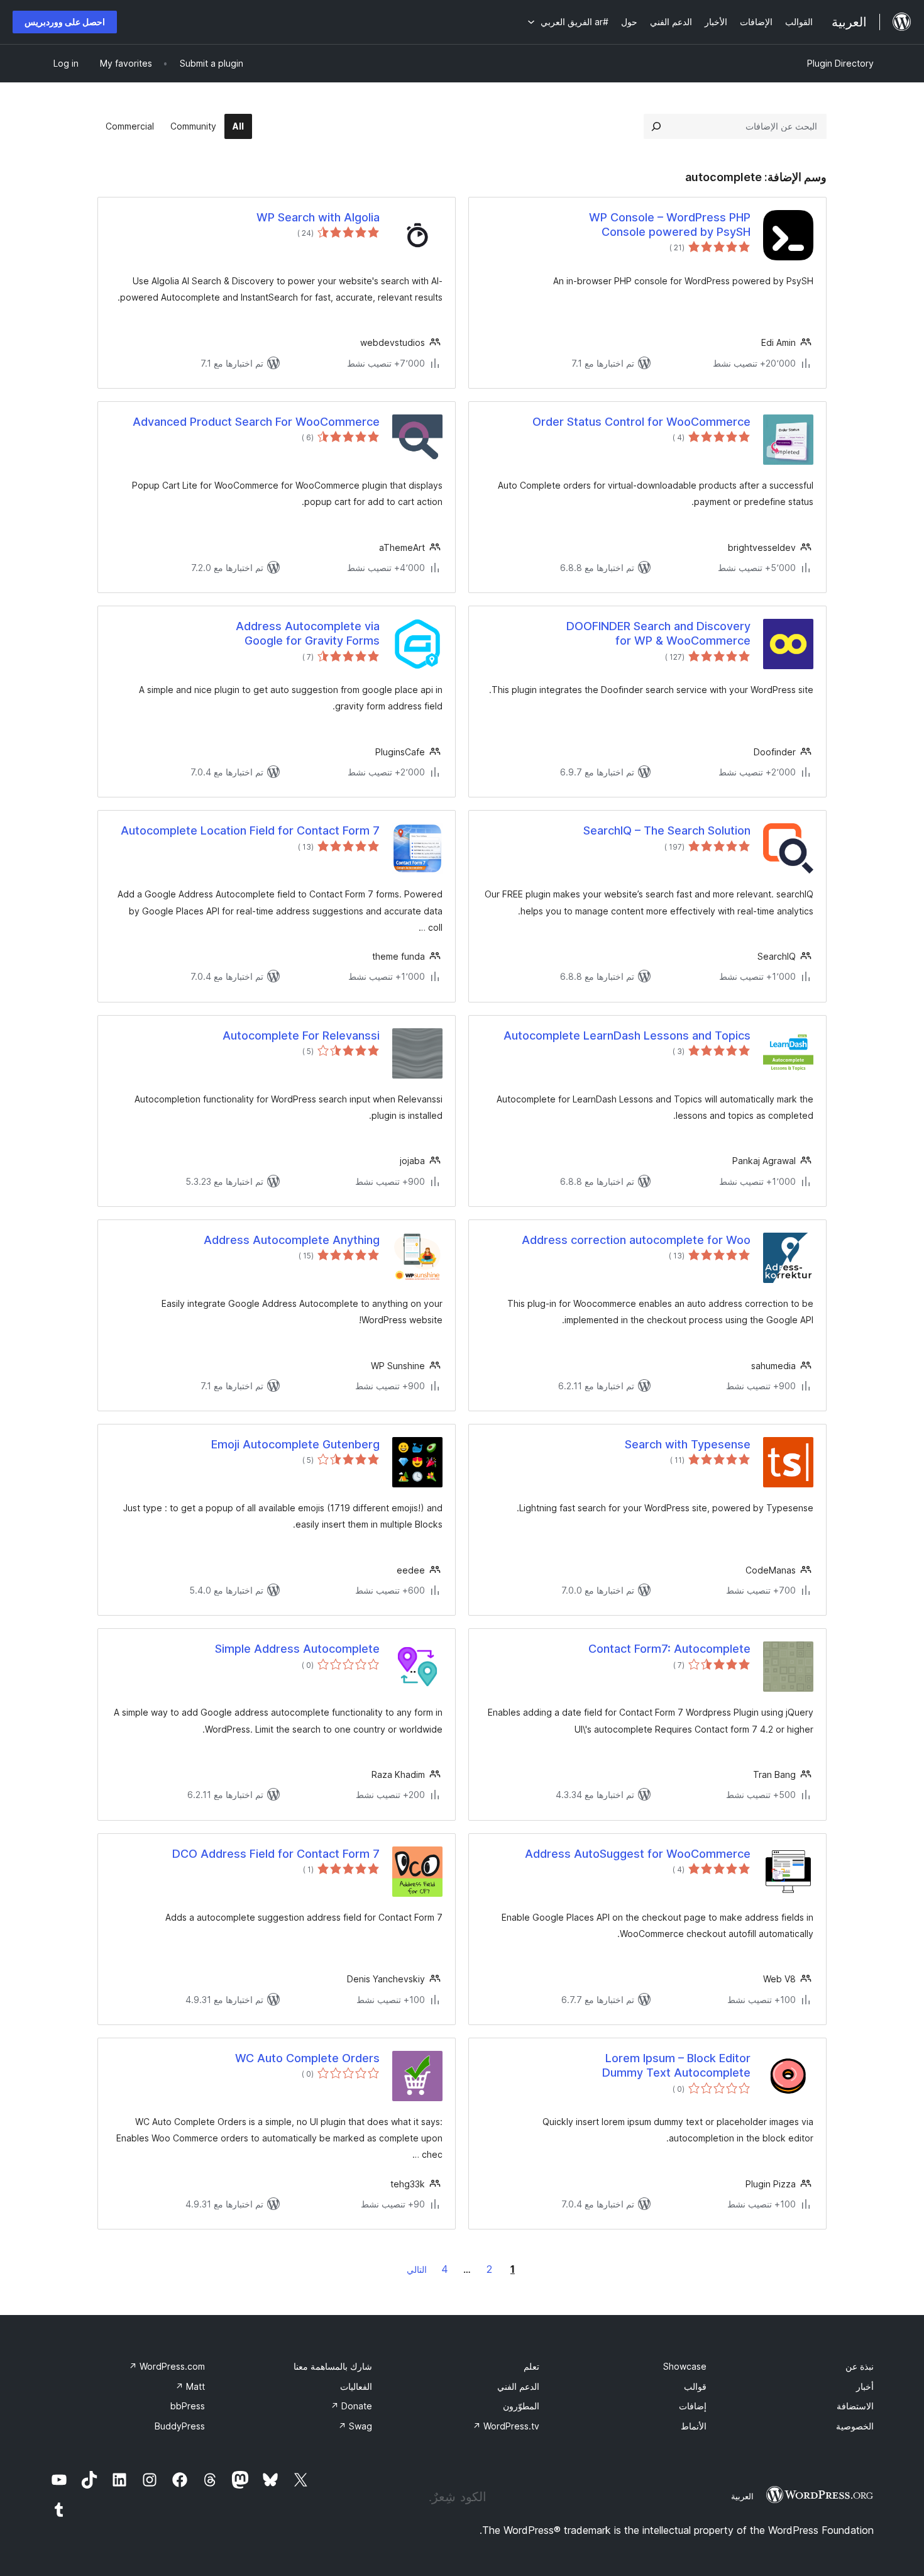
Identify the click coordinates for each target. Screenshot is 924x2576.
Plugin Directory (840, 63)
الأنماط (694, 2426)
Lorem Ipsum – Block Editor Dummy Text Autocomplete (676, 2065)
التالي (417, 2269)
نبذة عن (860, 2366)
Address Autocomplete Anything (292, 1240)
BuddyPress (180, 2426)
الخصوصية (855, 2426)
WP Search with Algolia (318, 217)
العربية (742, 2496)
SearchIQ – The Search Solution (667, 830)
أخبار (865, 2386)
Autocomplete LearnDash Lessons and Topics (627, 1035)
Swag (355, 2426)
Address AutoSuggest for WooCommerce (638, 1854)
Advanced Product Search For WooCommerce (256, 422)
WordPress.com (167, 2366)
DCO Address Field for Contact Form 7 (276, 1854)
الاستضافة (855, 2406)
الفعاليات (356, 2386)
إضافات (693, 2406)
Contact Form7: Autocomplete (669, 1649)
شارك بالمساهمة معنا (333, 2366)
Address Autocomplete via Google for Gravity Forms (308, 633)
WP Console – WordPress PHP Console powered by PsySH (670, 225)
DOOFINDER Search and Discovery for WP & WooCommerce (658, 633)
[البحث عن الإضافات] (656, 126)
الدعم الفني (518, 2386)
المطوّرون (521, 2406)
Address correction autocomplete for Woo (636, 1240)
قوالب (695, 2386)
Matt (190, 2386)
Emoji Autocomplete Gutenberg (295, 1444)
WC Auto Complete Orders (307, 2058)
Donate (351, 2406)
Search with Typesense (688, 1444)
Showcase (685, 2366)
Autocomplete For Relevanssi (301, 1035)
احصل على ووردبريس (65, 22)
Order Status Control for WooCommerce (641, 422)
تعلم (531, 2366)
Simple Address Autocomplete (297, 1649)
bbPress (188, 2406)
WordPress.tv (506, 2426)
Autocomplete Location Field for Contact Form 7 (250, 830)
